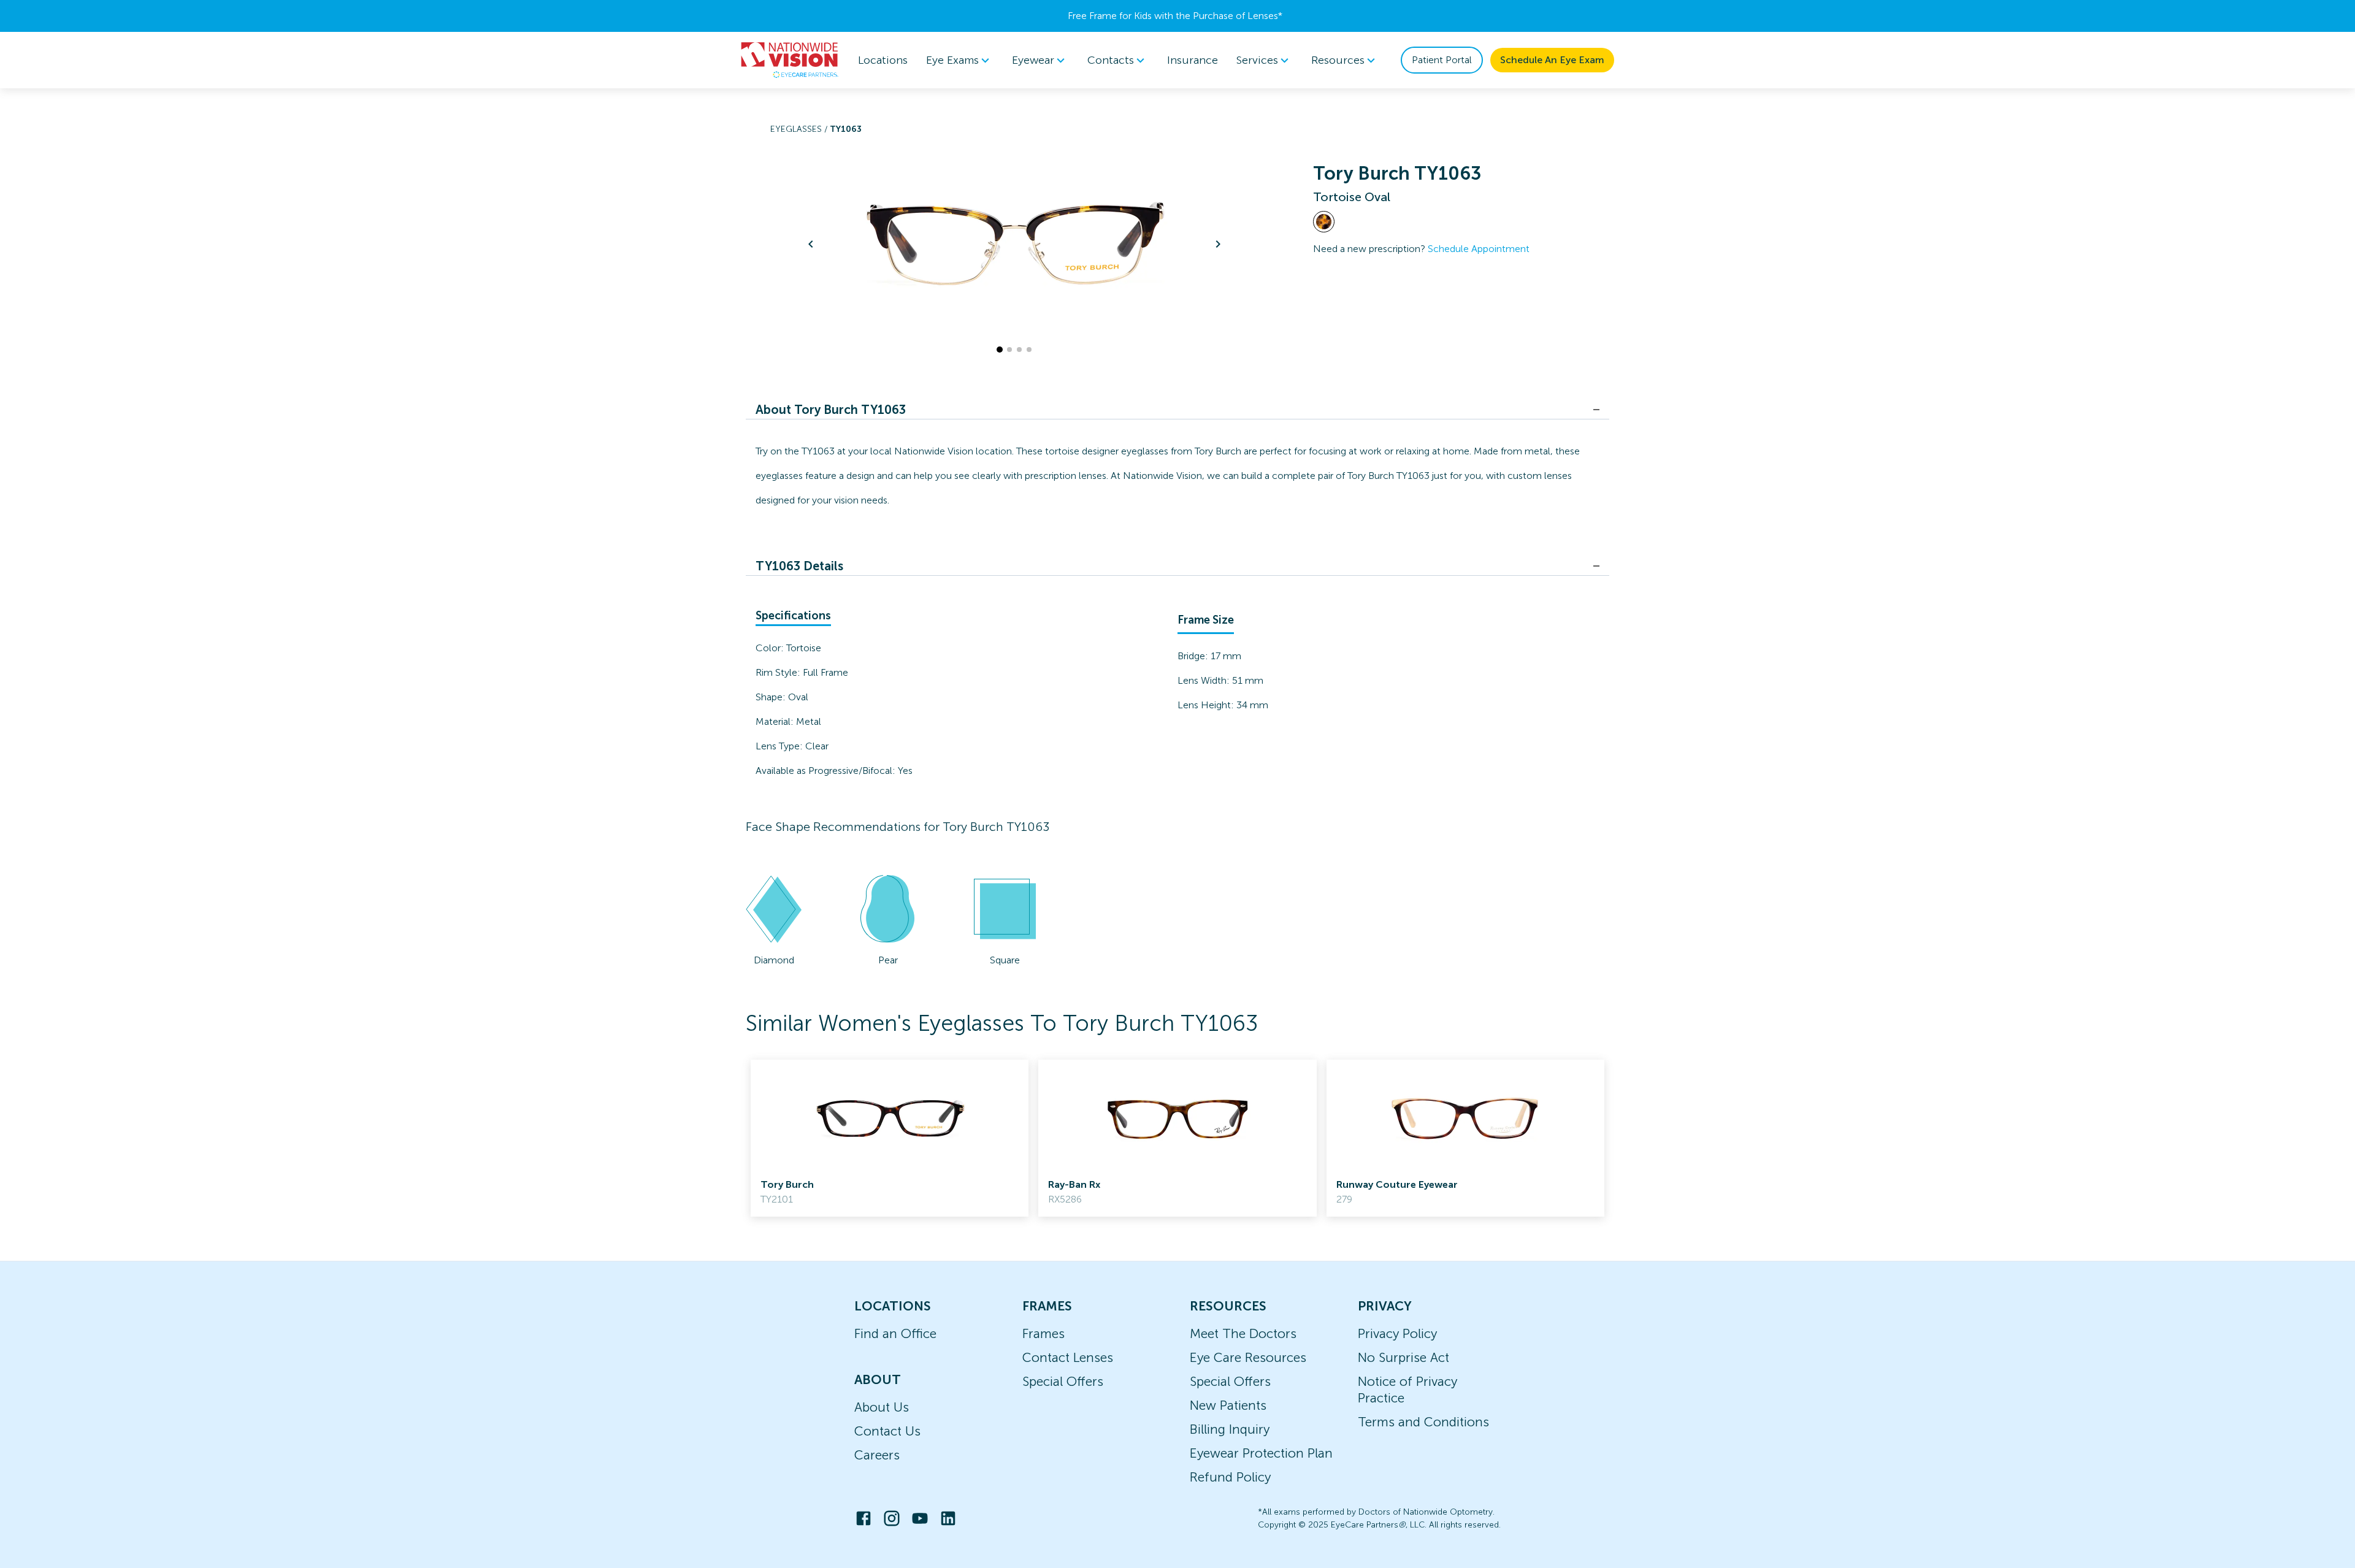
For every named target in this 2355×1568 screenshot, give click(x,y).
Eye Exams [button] (952, 60)
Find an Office (895, 1333)
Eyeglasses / (800, 129)
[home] (790, 60)
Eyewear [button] (1033, 60)
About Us (882, 1407)
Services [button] (1257, 60)
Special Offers (1063, 1381)
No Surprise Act (1403, 1357)
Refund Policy (1230, 1477)
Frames (1043, 1333)
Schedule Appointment (1479, 249)
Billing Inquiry (1230, 1429)
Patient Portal (1442, 60)
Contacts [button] (1111, 60)
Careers (877, 1455)
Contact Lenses (1068, 1357)
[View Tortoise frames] (1324, 222)
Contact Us (887, 1431)
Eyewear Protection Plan (1261, 1453)
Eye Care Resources (1248, 1357)
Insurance (1193, 60)
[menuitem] (960, 60)
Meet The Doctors (1243, 1333)
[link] (890, 1138)
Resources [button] (1338, 60)
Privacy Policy (1397, 1333)
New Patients (1228, 1405)
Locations (883, 60)
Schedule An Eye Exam (1552, 60)
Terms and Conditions (1423, 1422)
